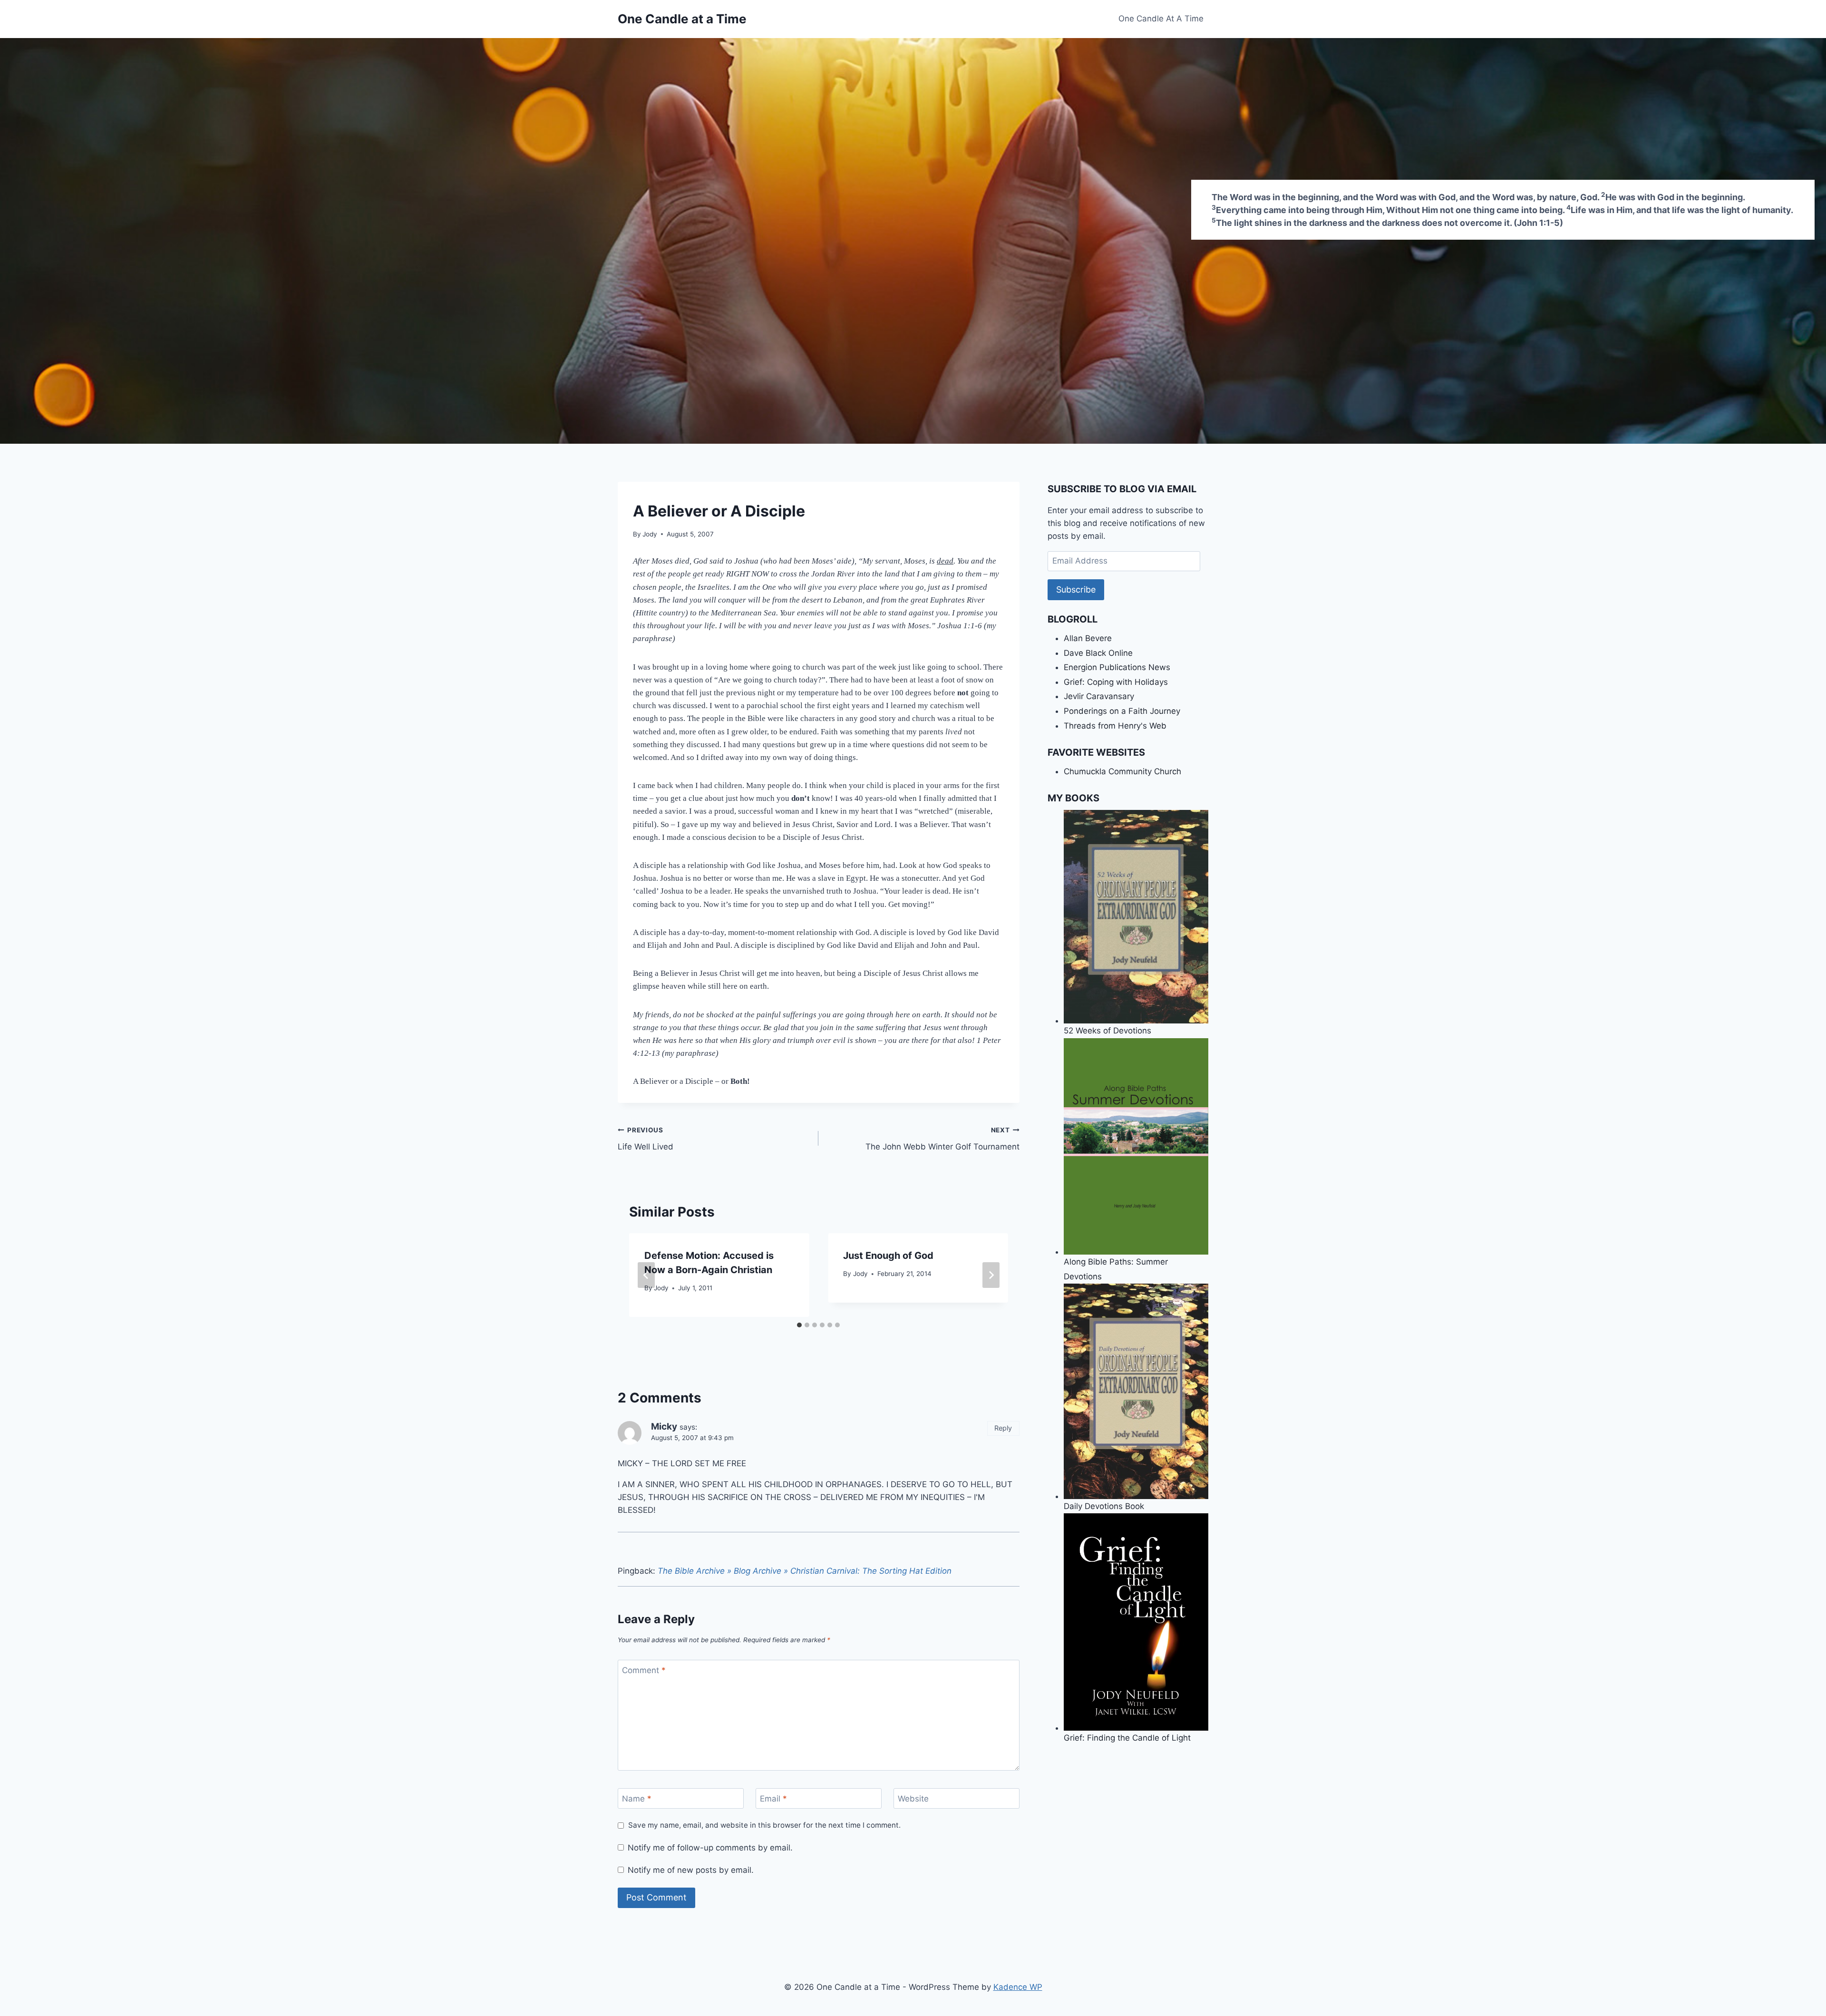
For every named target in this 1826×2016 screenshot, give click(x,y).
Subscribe (1076, 589)
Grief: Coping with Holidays (1116, 682)
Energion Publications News (1117, 667)
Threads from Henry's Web (1115, 726)
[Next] (991, 1275)
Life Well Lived (646, 1139)
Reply (1003, 1428)
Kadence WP (1018, 1987)
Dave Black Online (1098, 653)
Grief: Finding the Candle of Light (1127, 1738)
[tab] (799, 1325)
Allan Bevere (1088, 638)
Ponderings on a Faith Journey (1122, 711)
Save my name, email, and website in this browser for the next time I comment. (764, 1825)
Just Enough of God (888, 1256)
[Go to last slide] (646, 1275)
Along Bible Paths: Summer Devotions (1116, 1269)
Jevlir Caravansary (1099, 696)
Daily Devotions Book (1104, 1506)
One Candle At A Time (1161, 19)
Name (637, 1799)
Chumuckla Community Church (1122, 771)
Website (913, 1799)
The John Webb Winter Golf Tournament (942, 1139)
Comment (644, 1670)
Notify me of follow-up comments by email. (710, 1848)
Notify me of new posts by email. (691, 1870)
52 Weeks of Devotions (1107, 1031)
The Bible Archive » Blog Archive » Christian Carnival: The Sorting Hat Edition (805, 1571)
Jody (650, 534)
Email (773, 1799)
